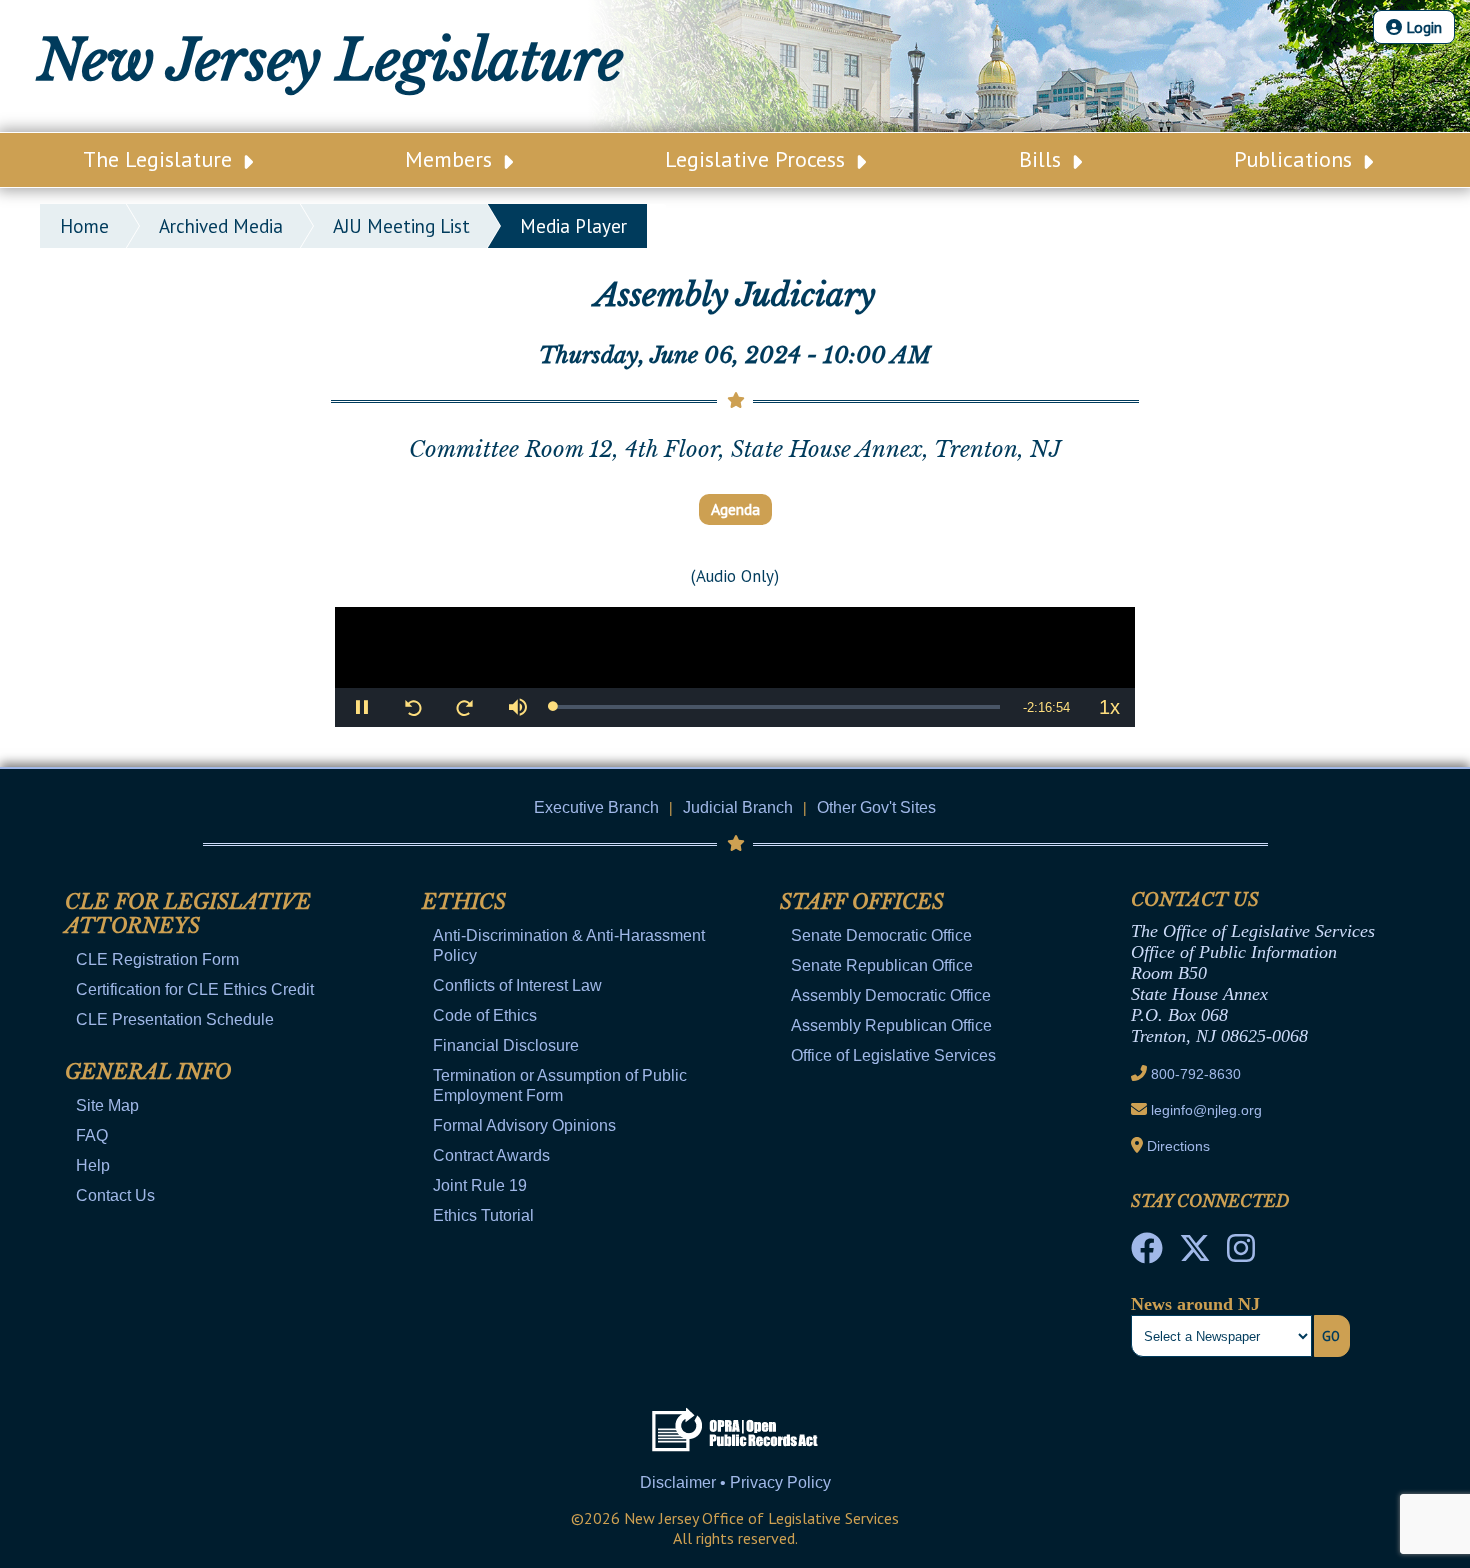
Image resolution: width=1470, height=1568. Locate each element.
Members (451, 159)
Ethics (464, 902)
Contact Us (115, 1195)
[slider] (776, 707)
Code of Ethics (485, 1015)
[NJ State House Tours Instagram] (1241, 1254)
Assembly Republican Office (891, 1025)
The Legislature (160, 159)
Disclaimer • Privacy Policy (735, 1482)
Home (84, 226)
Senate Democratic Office (881, 935)
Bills (1043, 159)
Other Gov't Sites (876, 807)
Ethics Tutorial (483, 1215)
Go (1331, 1336)
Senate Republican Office (882, 965)
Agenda (735, 509)
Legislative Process (758, 159)
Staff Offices (862, 902)
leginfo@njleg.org (1206, 1110)
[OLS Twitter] (1195, 1254)
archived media (221, 226)
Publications (1296, 159)
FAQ (92, 1135)
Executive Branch (596, 807)
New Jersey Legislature (330, 60)
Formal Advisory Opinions (524, 1125)
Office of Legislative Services (893, 1055)
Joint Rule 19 (480, 1185)
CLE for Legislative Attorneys (188, 914)
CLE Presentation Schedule (175, 1019)
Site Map (107, 1105)
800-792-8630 (1196, 1074)
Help (93, 1165)
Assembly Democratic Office (891, 995)
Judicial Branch (738, 807)
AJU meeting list (401, 226)
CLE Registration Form (157, 959)
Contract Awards (491, 1155)
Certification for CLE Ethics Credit (195, 989)
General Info (148, 1072)
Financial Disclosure (506, 1045)
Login (1422, 27)
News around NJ (1195, 1304)
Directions (1178, 1146)
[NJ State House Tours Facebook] (1147, 1254)
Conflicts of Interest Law (517, 985)
